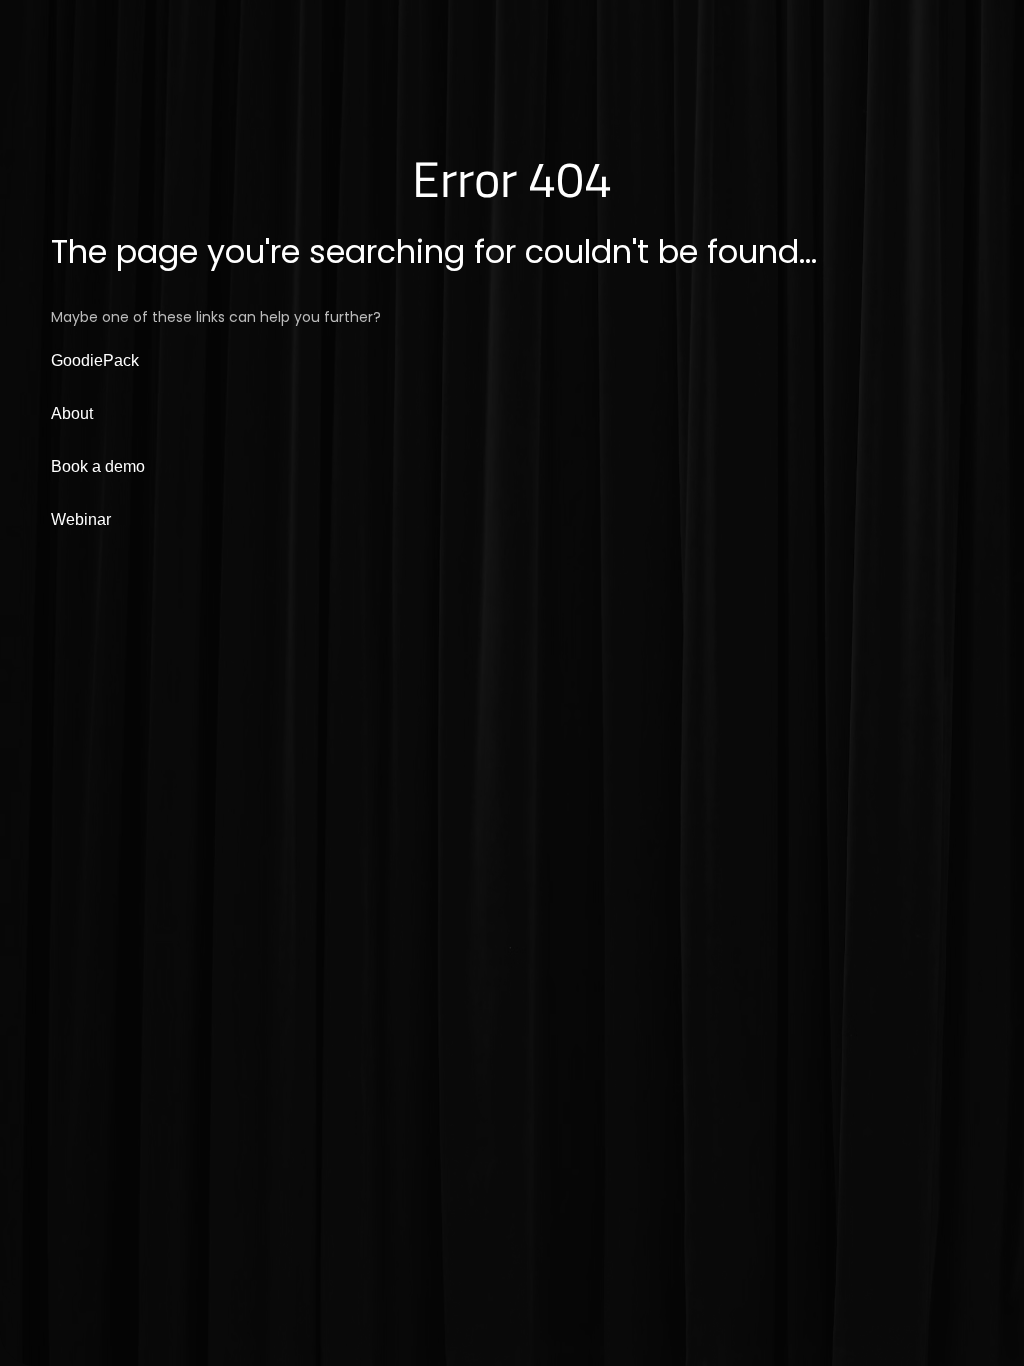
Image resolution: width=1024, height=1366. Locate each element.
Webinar (81, 519)
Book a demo (98, 466)
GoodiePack (95, 360)
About (72, 413)
